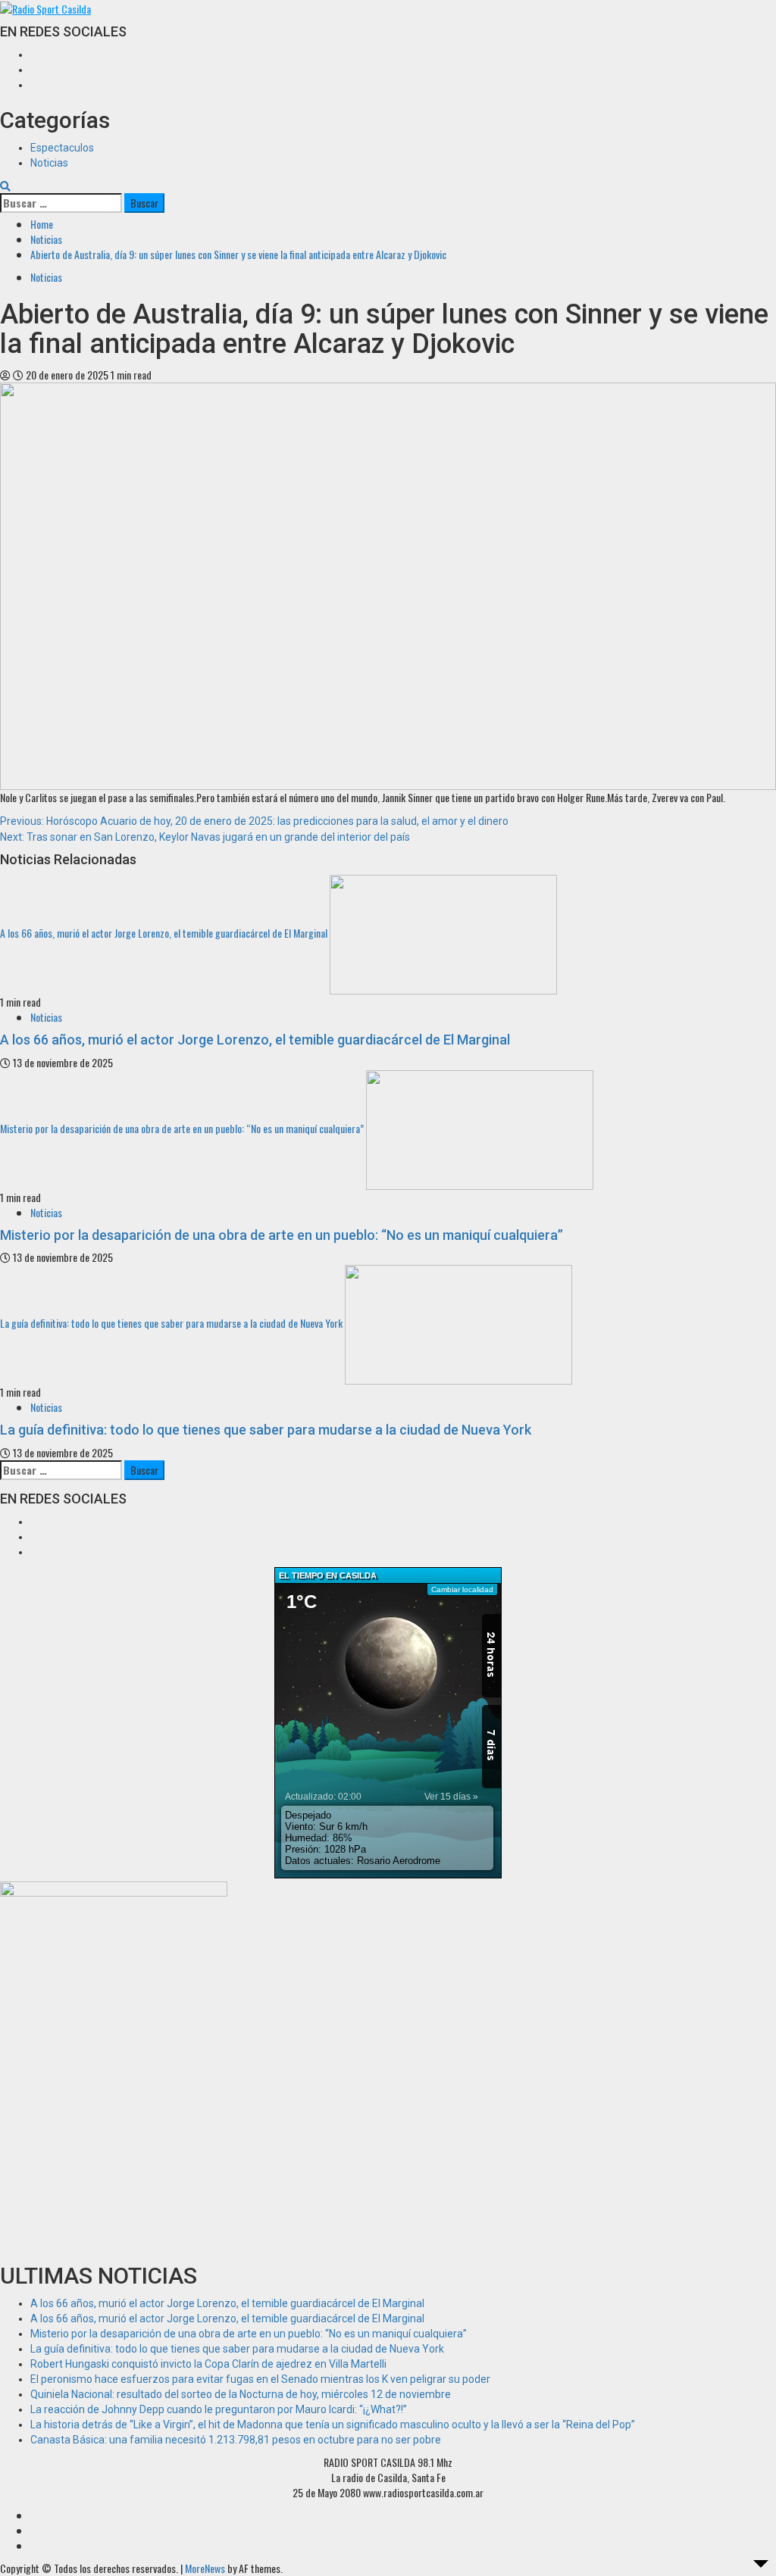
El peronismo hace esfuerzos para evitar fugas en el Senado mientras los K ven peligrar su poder (260, 2379)
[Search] (5, 185)
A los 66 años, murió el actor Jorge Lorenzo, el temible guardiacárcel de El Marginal (164, 933)
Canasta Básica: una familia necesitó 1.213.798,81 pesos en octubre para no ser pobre (236, 2440)
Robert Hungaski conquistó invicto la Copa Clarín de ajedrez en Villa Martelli (208, 2364)
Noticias (49, 163)
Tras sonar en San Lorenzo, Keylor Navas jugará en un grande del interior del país (205, 837)
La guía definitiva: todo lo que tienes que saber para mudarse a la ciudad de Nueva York (171, 1323)
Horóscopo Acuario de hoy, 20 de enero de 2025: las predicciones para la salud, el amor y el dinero (254, 821)
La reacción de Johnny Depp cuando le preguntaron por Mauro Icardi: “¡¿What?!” (219, 2409)
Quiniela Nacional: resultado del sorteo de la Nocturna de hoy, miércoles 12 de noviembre (241, 2394)
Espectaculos (62, 148)
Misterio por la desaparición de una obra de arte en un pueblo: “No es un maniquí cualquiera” (182, 1128)
